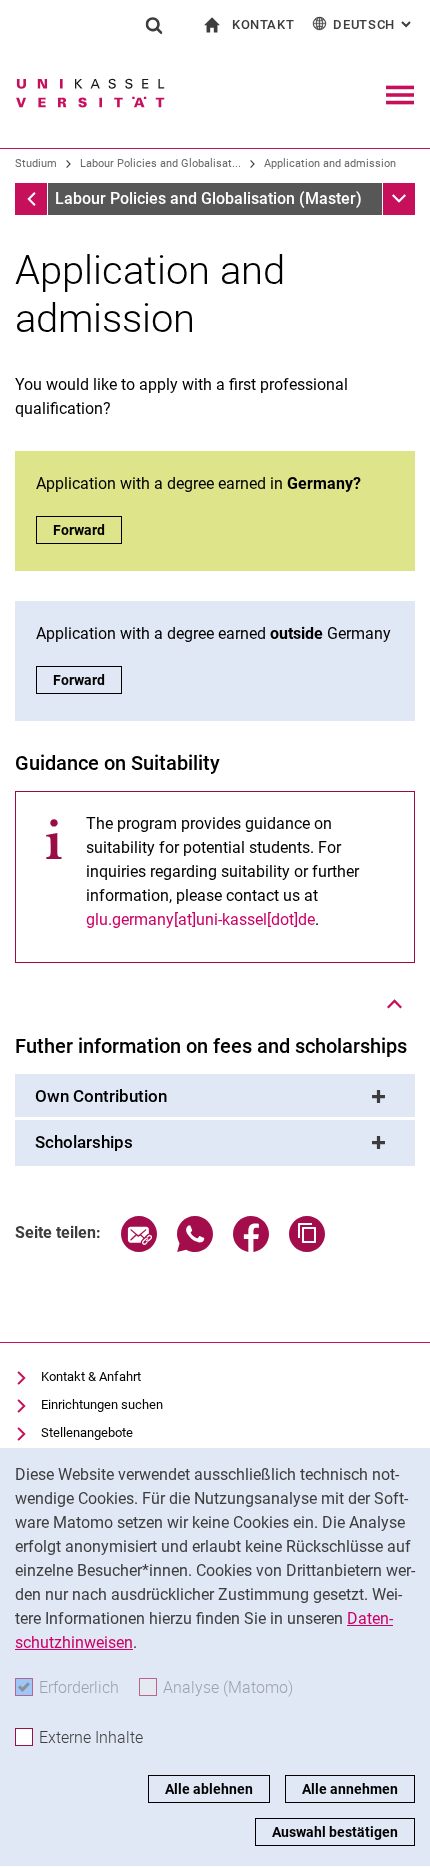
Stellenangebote (87, 1432)
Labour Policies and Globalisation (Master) (208, 198)
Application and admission (330, 163)
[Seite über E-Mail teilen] (139, 1246)
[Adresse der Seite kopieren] (307, 1246)
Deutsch (374, 24)
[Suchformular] (154, 25)
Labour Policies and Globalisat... (160, 163)
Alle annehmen (350, 1789)
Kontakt (263, 24)
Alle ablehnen (209, 1789)
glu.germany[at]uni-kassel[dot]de (200, 919)
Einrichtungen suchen (102, 1404)
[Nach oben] (395, 1004)
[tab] (215, 1097)
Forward (87, 530)
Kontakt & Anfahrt (91, 1376)
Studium (36, 163)
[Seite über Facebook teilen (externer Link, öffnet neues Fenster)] (251, 1246)
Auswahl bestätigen (335, 1832)
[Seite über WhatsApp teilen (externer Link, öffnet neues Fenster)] (195, 1246)
